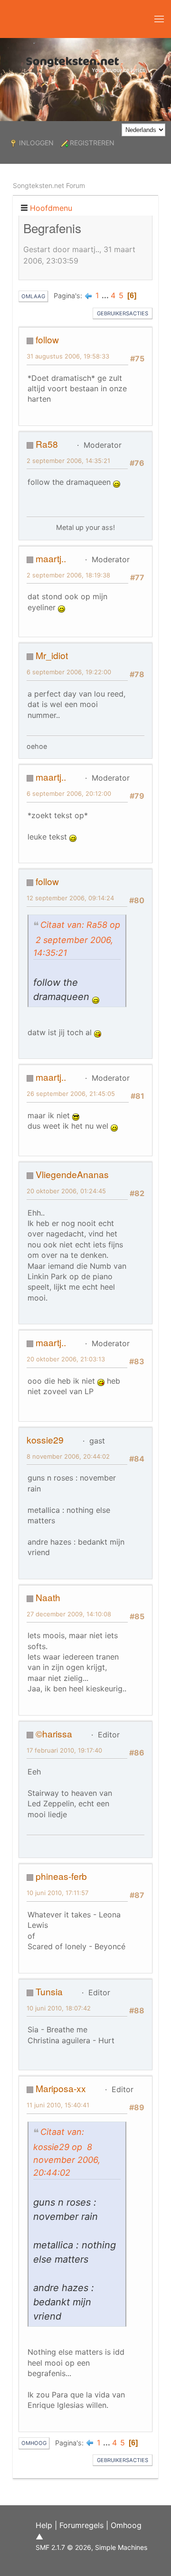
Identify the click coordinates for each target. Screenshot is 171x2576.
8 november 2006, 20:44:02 (68, 1456)
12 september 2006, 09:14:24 (70, 898)
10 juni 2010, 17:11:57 (57, 1893)
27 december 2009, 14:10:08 (69, 1614)
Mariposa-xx (61, 2088)
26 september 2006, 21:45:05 (71, 1094)
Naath (48, 1597)
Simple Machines (121, 2547)
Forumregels (81, 2525)
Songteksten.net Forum (49, 185)
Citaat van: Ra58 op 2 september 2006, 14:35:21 (77, 939)
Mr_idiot (52, 655)
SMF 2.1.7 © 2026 (63, 2547)
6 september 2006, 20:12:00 (69, 793)
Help (44, 2525)
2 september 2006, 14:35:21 (68, 461)
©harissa (54, 1733)
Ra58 (47, 444)
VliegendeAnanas (72, 1174)
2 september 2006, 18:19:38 (68, 575)
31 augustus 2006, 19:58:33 (68, 356)
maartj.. (51, 558)
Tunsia (49, 1991)
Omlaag (33, 296)
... (106, 295)
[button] (159, 19)
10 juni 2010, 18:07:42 (59, 2008)
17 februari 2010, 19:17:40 (64, 1750)
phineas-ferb (61, 1876)
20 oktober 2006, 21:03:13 (66, 1359)
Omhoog (34, 2443)
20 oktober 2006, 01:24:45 (66, 1191)
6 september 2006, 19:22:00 (69, 672)
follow (47, 339)
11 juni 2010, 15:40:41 (58, 2105)
